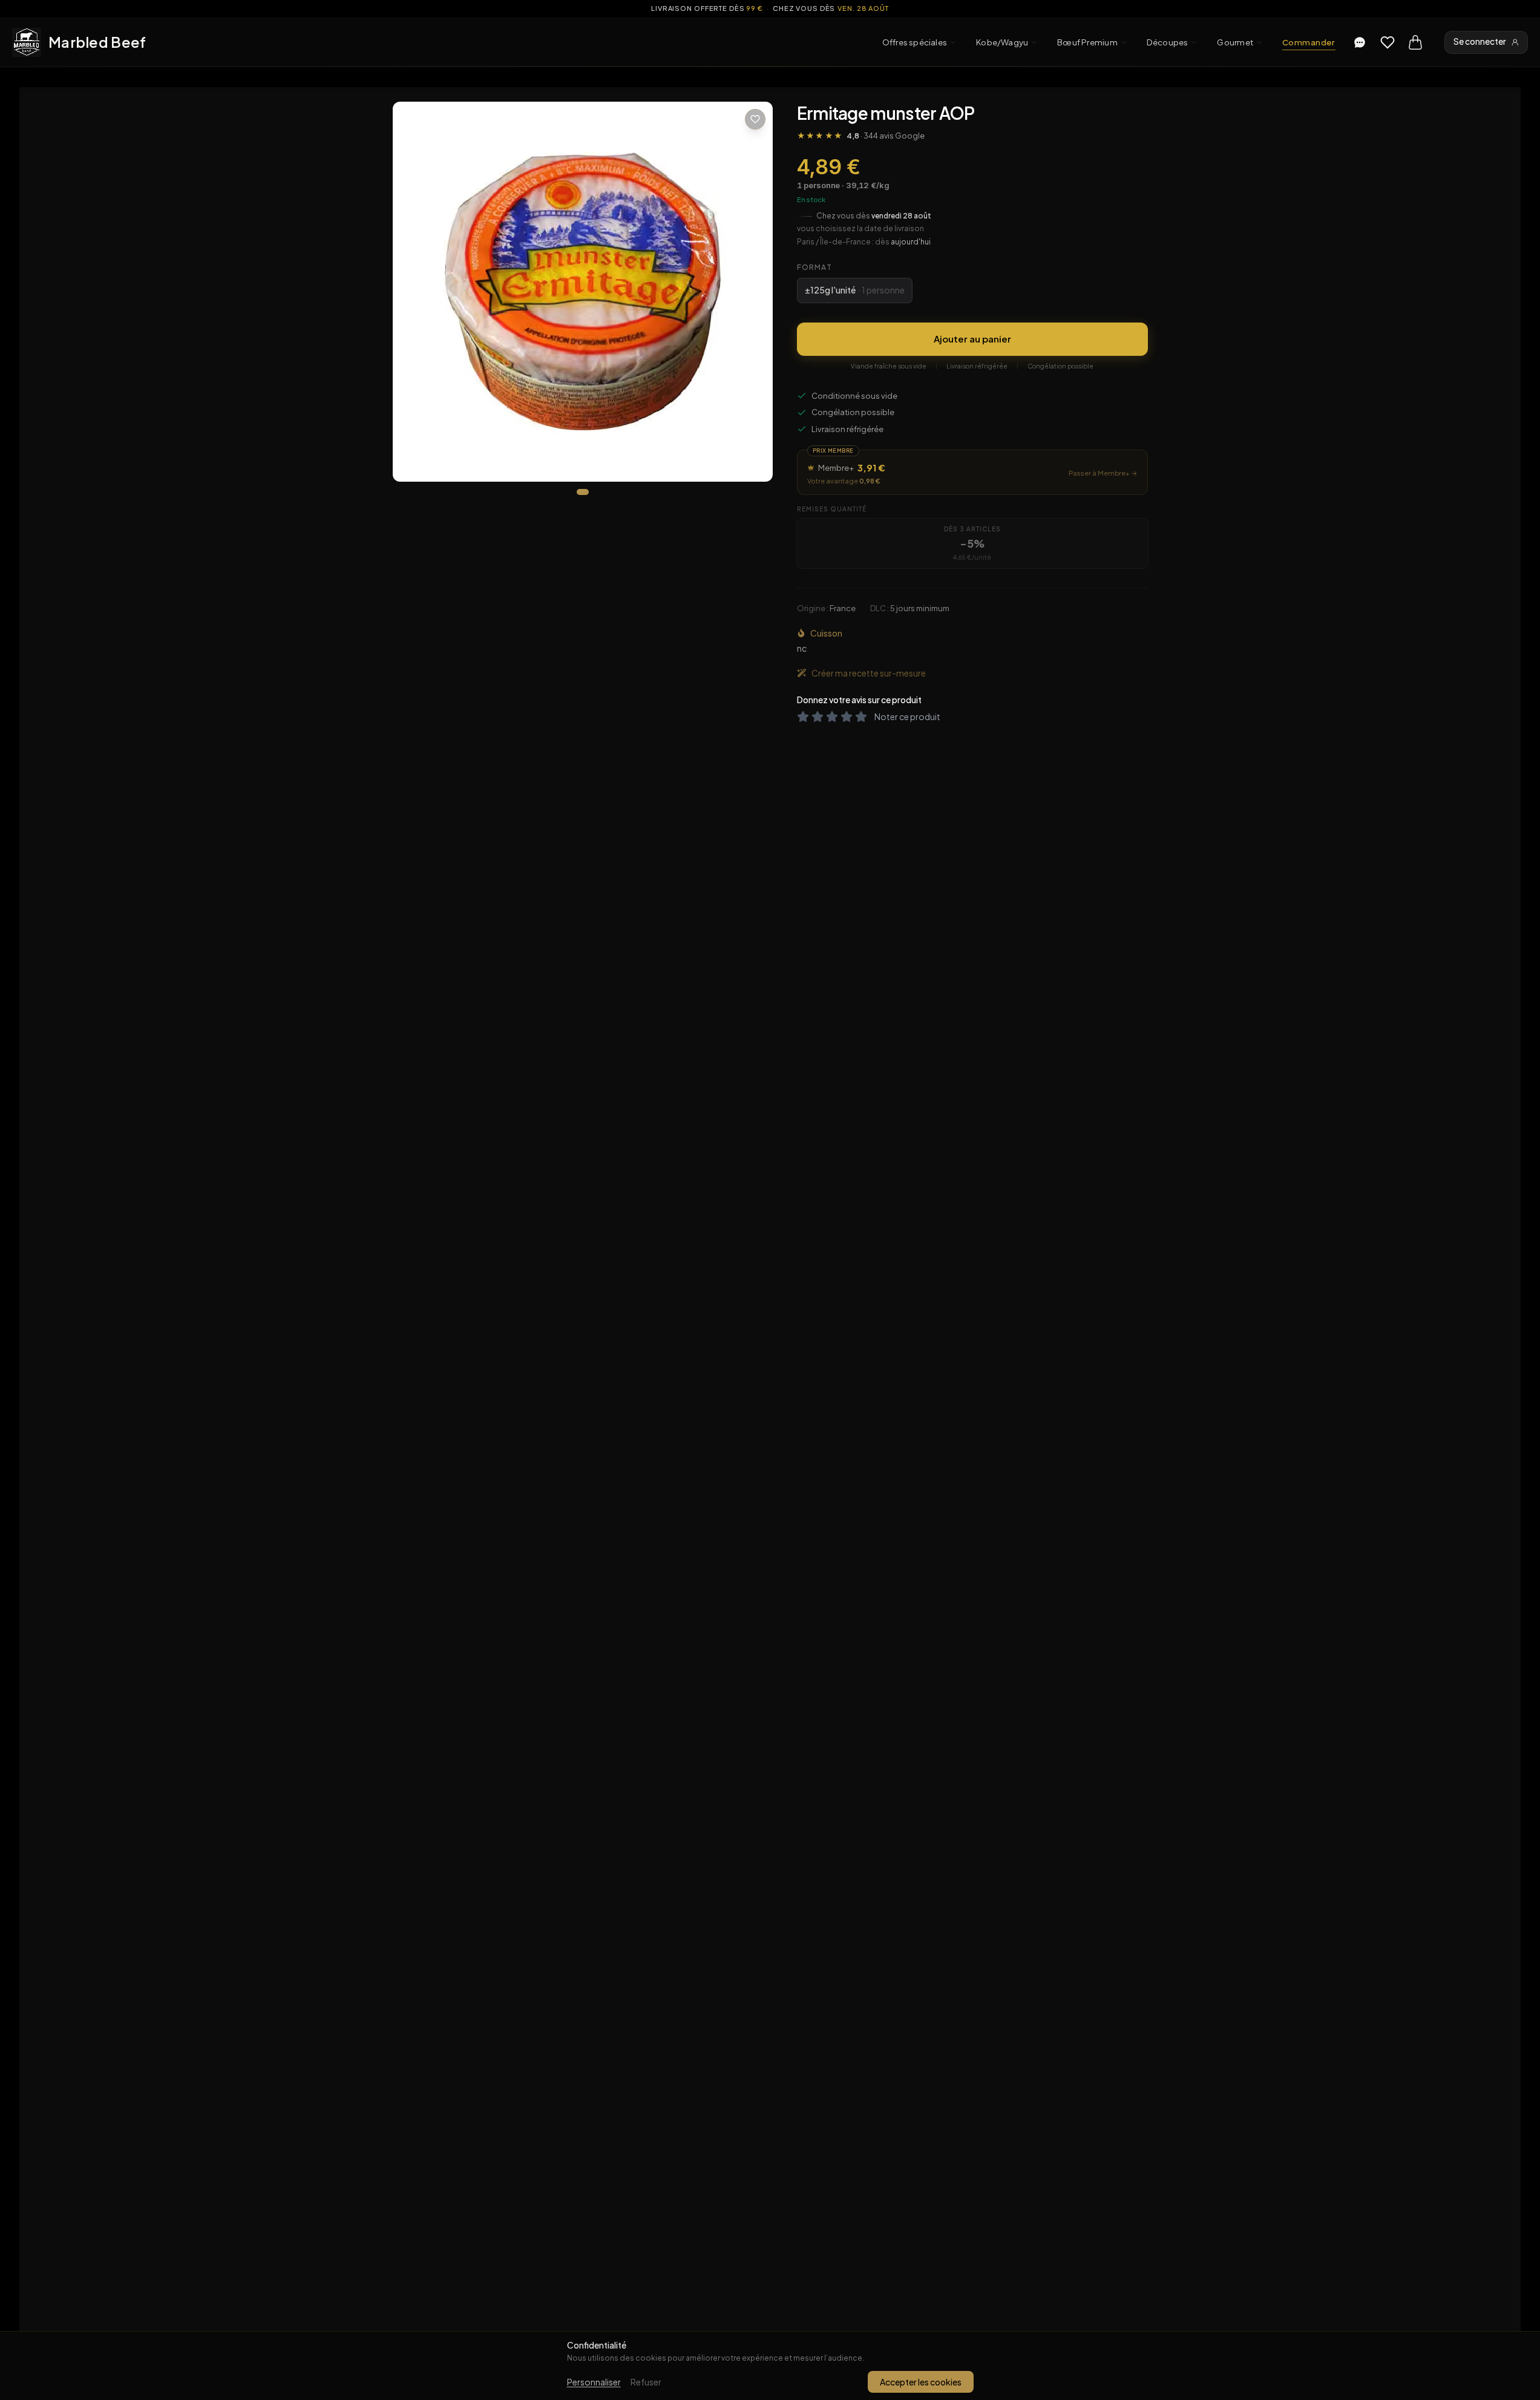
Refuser (646, 2382)
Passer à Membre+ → (1103, 473)
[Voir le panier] (1415, 42)
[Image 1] (583, 492)
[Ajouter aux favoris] (755, 119)
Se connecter (1480, 41)
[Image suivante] (753, 292)
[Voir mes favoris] (1388, 42)
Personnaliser (594, 2382)
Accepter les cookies (921, 2382)
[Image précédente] (412, 292)
